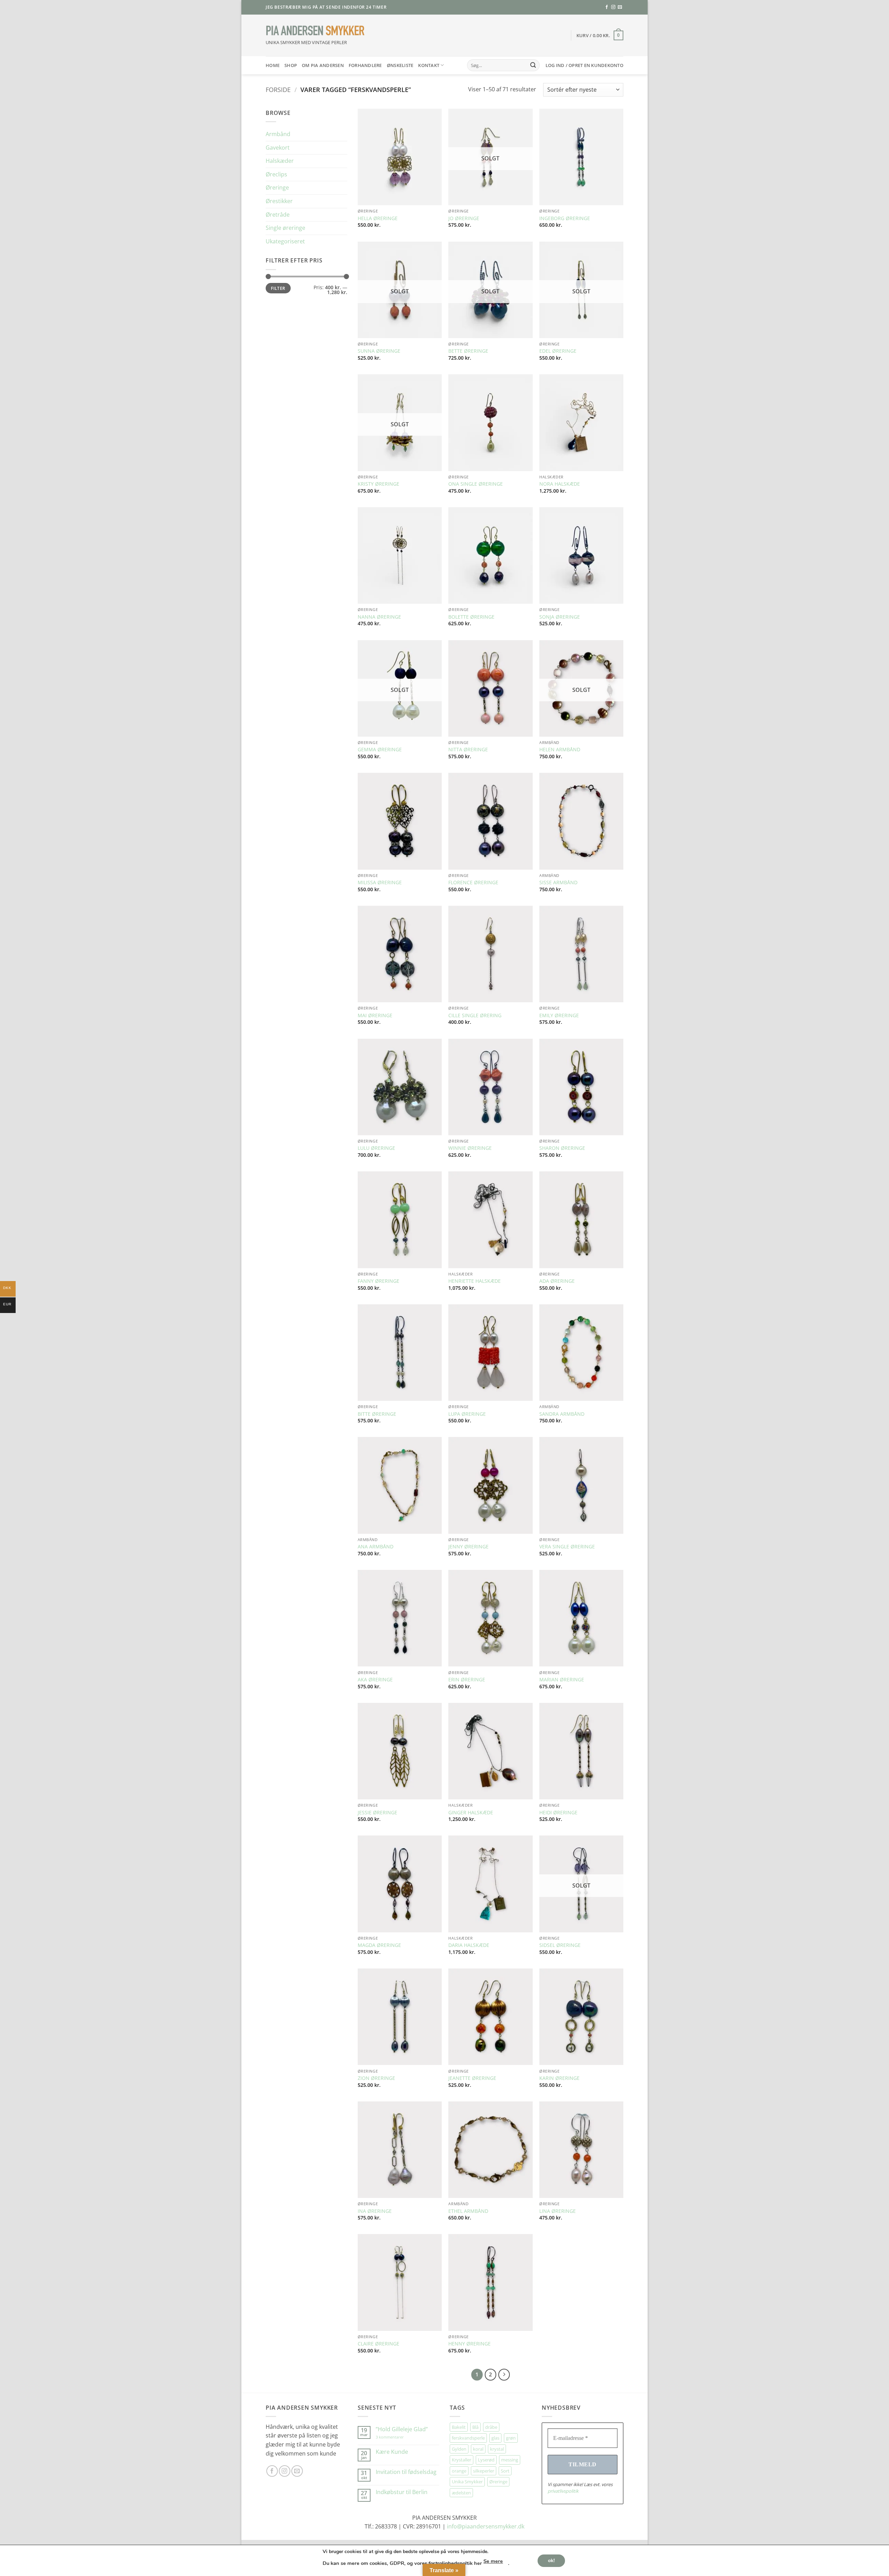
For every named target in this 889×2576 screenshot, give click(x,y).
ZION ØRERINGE (376, 2078)
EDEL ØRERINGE (558, 351)
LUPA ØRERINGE (467, 1414)
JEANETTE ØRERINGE (472, 2078)
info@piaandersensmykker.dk (486, 2526)
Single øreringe (285, 228)
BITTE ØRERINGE (377, 1414)
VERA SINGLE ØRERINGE (567, 1547)
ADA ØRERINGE (557, 1281)
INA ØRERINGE (375, 2211)
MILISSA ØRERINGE (380, 883)
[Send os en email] (620, 7)
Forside (278, 89)
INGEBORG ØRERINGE (565, 218)
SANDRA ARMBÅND (562, 1414)
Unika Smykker (467, 2482)
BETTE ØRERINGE (468, 351)
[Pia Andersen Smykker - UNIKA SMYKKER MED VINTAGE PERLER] (315, 31)
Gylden (459, 2449)
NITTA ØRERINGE (468, 750)
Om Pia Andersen (323, 65)
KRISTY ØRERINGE (379, 484)
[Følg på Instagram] (613, 7)
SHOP (291, 65)
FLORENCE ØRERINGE (473, 883)
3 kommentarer (397, 2437)
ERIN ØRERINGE (467, 1680)
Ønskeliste (400, 65)
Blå (475, 2427)
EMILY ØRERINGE (559, 1015)
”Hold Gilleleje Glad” (402, 2429)
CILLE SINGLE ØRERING (475, 1015)
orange (459, 2471)
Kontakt (429, 65)
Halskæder (280, 161)
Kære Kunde (392, 2452)
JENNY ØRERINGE (468, 1547)
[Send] (533, 65)
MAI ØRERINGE (375, 1015)
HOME (273, 65)
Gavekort (278, 148)
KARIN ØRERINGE (559, 2078)
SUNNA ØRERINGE (379, 351)
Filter (278, 288)
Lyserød (486, 2460)
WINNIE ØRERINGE (470, 1148)
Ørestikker (279, 201)
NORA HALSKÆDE (560, 484)
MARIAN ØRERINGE (562, 1680)
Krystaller (462, 2460)
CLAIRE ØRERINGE (379, 2344)
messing (510, 2460)
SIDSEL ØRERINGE (560, 1945)
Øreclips (276, 174)
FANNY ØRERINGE (379, 1281)
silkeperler (484, 2471)
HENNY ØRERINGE (470, 2344)
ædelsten (461, 2493)
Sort (505, 2471)
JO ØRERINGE (464, 218)
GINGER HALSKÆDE (471, 1813)
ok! (551, 2560)
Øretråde (278, 215)
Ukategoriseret (285, 241)
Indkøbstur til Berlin (402, 2492)
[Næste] (504, 2375)
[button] (600, 35)
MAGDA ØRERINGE (379, 1945)
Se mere (493, 2561)
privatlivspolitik (563, 2491)
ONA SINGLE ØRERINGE (476, 484)
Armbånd (278, 134)
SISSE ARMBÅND (558, 883)
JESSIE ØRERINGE (377, 1813)
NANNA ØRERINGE (379, 617)
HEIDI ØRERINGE (558, 1813)
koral (478, 2449)
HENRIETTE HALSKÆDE (475, 1281)
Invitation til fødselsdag (406, 2472)
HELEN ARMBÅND (560, 750)
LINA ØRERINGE (558, 2211)
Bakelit (459, 2427)
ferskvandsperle (468, 2438)
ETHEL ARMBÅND (468, 2211)
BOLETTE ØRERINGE (471, 617)
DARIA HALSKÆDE (469, 1945)
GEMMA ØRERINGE (380, 750)
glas (495, 2438)
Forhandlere (365, 65)
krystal (497, 2449)
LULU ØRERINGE (376, 1148)
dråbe (491, 2427)
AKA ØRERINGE (375, 1680)
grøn (511, 2438)
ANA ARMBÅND (376, 1547)
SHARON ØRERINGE (562, 1148)
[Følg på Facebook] (607, 7)
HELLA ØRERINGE (378, 218)
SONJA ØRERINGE (560, 617)
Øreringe (277, 187)
